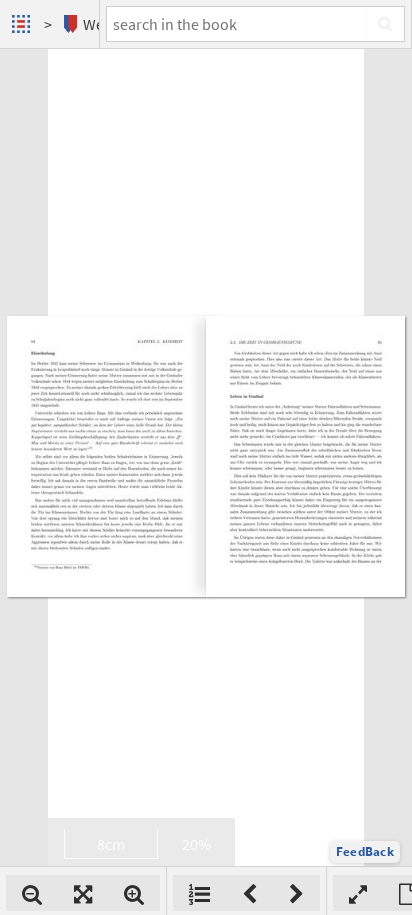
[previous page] (249, 893)
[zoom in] (134, 893)
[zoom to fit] (83, 893)
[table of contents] (199, 893)
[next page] (296, 893)
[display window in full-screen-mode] (358, 893)
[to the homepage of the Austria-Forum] (23, 24)
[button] (365, 852)
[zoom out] (32, 893)
